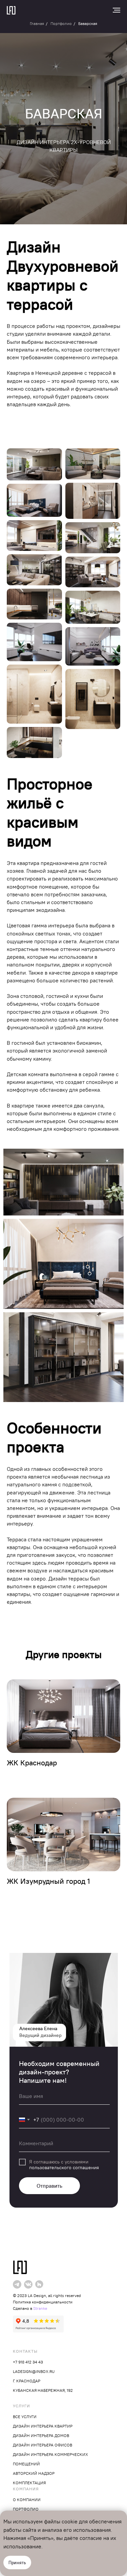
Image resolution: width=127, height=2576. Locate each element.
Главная (37, 23)
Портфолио (61, 23)
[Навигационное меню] (117, 10)
